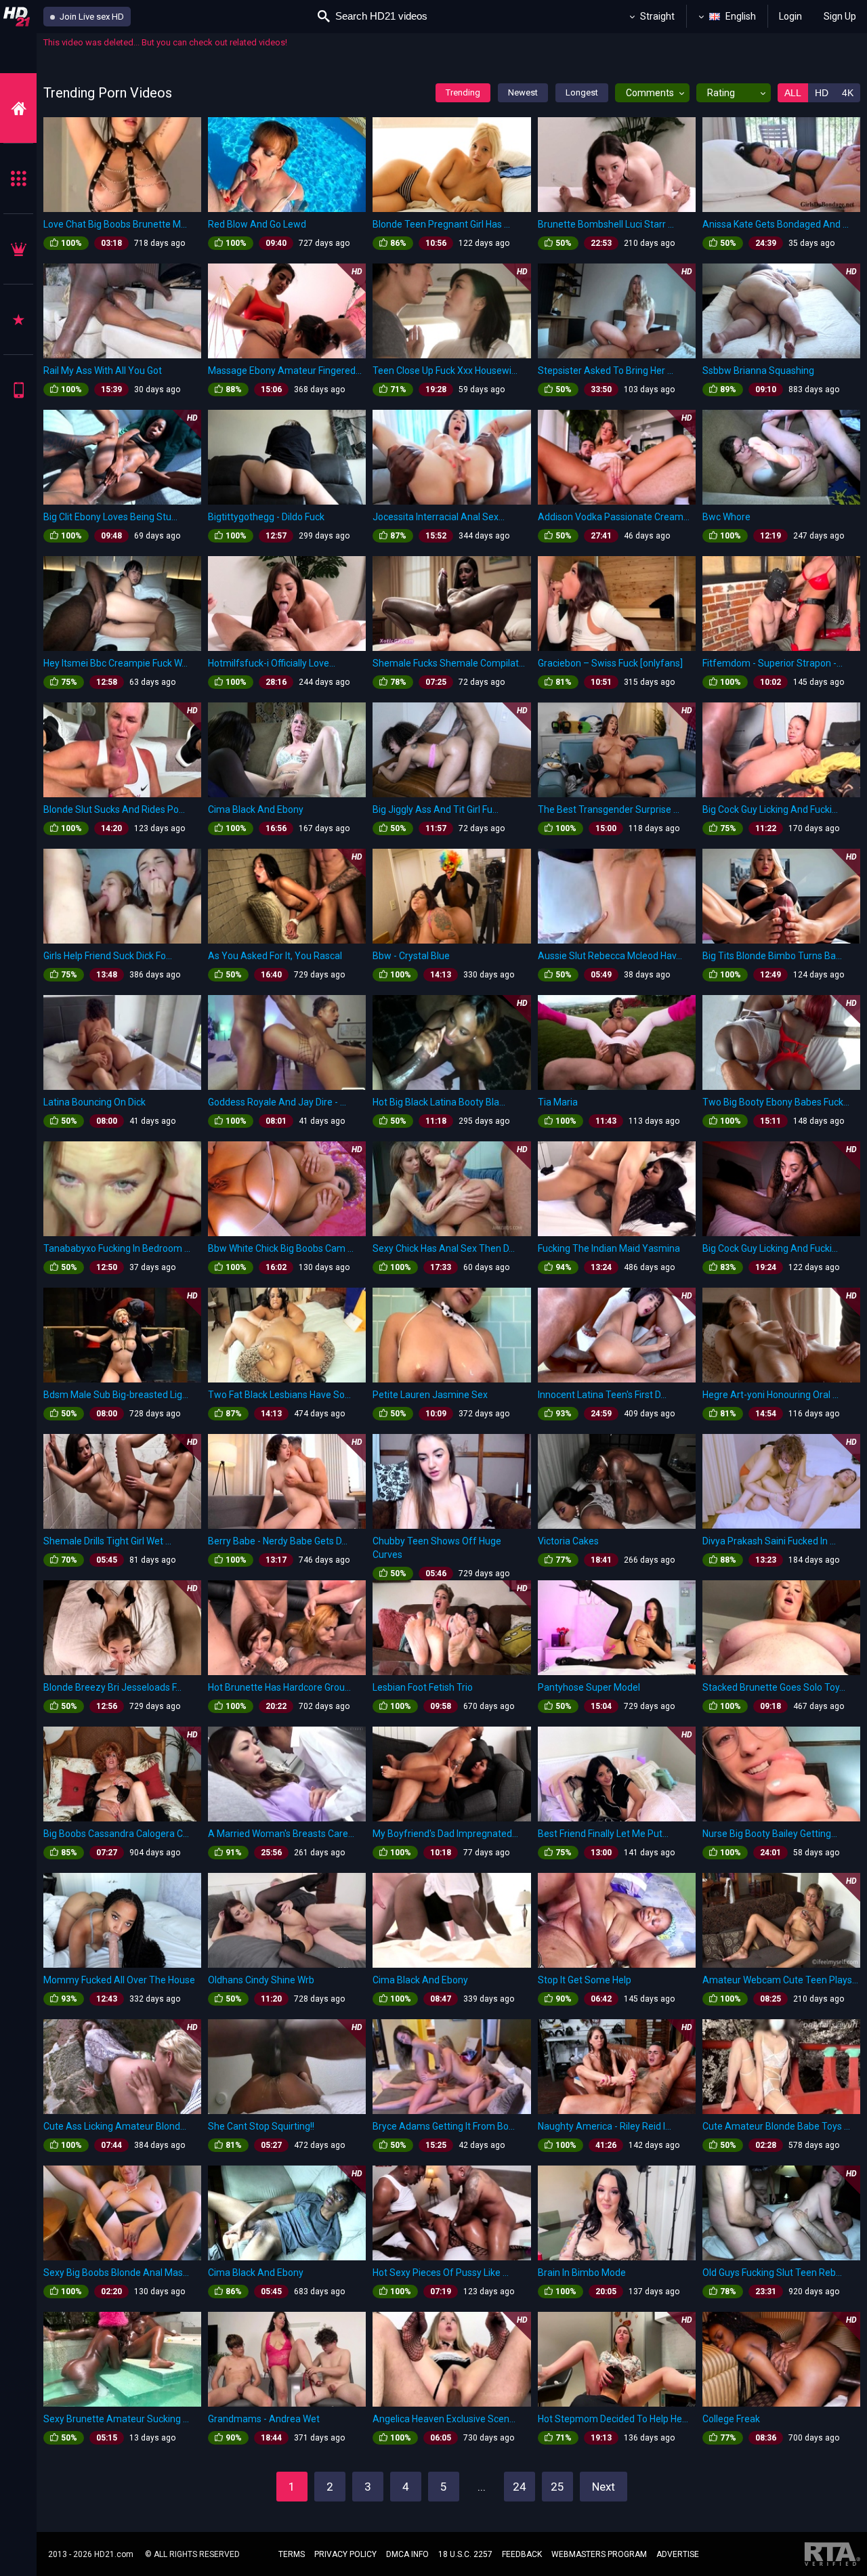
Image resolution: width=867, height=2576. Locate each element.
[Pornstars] (18, 319)
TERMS (292, 2554)
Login (790, 16)
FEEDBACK (522, 2554)
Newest (523, 92)
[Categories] (18, 178)
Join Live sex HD (91, 17)
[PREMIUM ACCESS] (18, 249)
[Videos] (18, 108)
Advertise (678, 2554)
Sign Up (840, 16)
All (793, 93)
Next (604, 2487)
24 (520, 2487)
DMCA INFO (407, 2554)
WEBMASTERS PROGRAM (599, 2554)
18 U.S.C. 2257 (465, 2554)
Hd (822, 93)
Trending (463, 92)
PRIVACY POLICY (345, 2554)
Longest (582, 92)
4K (848, 93)
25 (557, 2487)
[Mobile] (18, 390)
